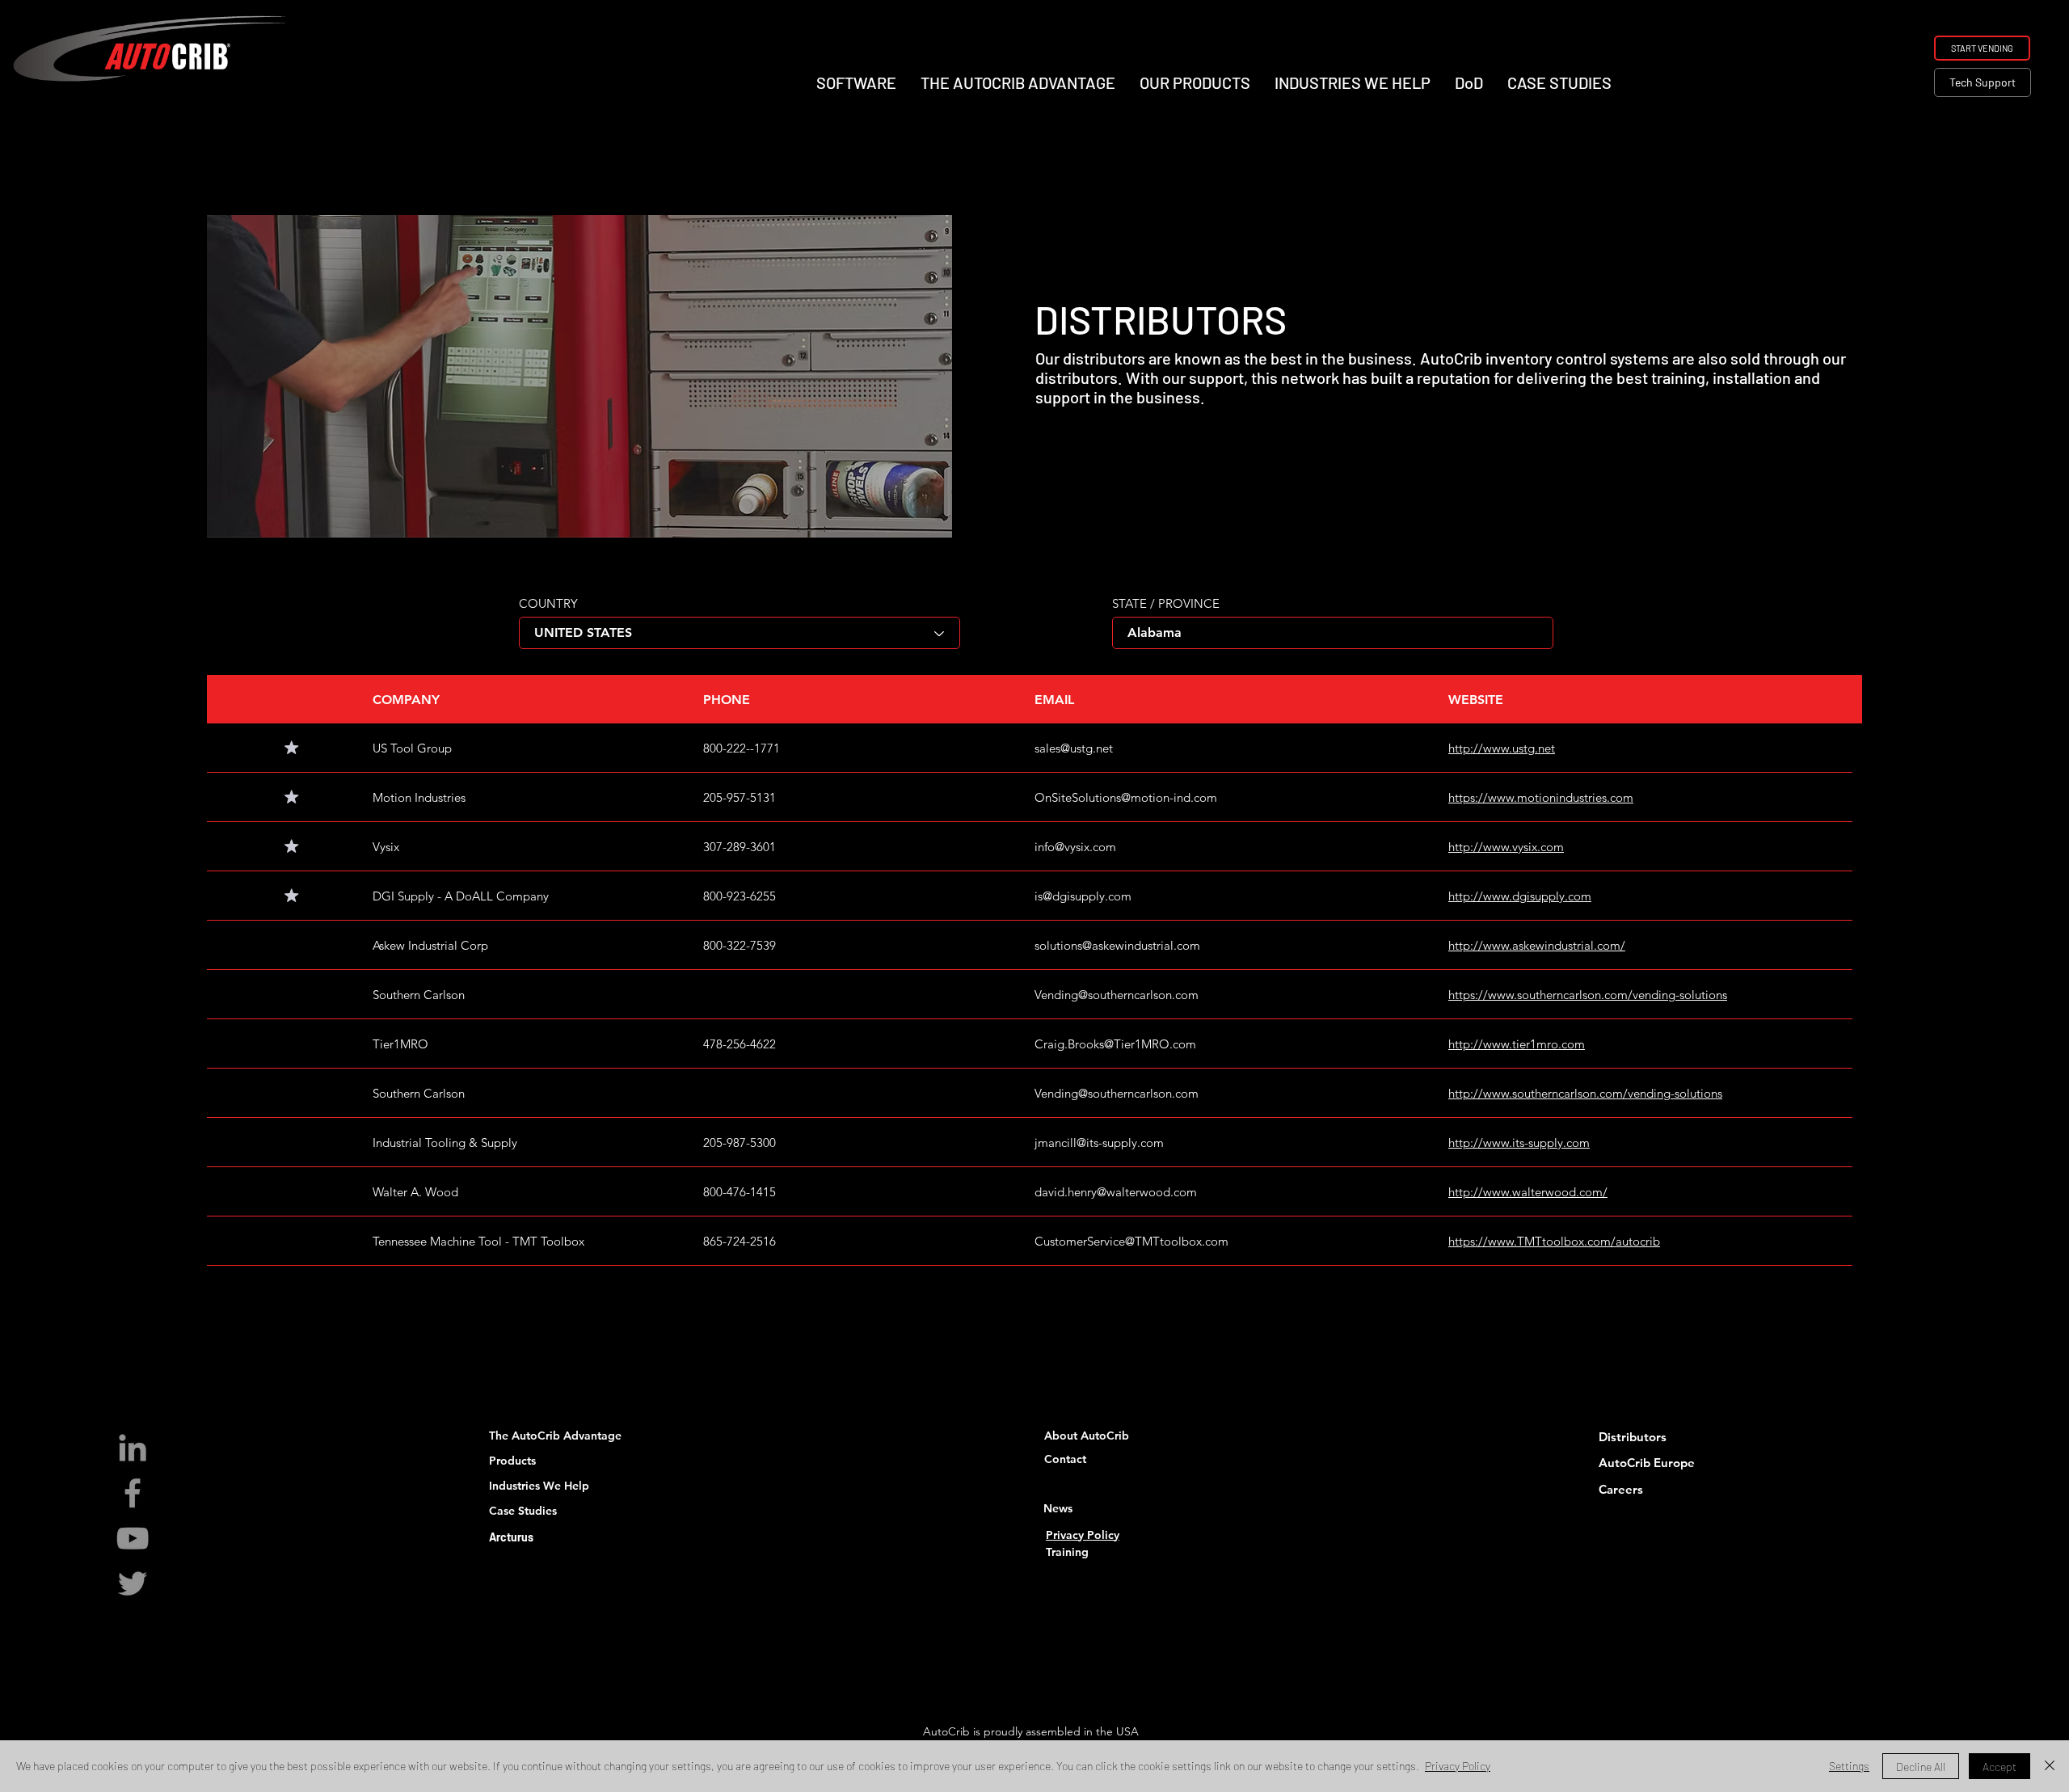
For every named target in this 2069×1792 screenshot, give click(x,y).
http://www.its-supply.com (1519, 1143)
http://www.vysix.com (1506, 847)
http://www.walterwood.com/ (1528, 1192)
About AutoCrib (1087, 1436)
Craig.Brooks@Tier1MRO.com (1115, 1044)
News (1058, 1508)
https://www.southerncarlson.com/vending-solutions (1588, 995)
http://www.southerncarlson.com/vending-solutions (1585, 1093)
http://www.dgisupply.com (1520, 896)
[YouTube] (133, 1538)
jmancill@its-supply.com (1099, 1143)
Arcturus (511, 1537)
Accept (1999, 1767)
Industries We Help (539, 1486)
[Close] (2050, 1766)
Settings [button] (1849, 1766)
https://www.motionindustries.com (1541, 797)
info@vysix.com (1075, 847)
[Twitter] (133, 1583)
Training (1067, 1552)
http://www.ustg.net (1502, 748)
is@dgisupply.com (1083, 896)
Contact (1065, 1459)
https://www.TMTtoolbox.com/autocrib (1554, 1241)
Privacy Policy (1083, 1535)
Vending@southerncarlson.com (1117, 995)
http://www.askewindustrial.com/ (1537, 945)
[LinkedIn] (133, 1448)
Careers (1621, 1489)
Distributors (1633, 1437)
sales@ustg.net (1074, 748)
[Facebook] (133, 1493)
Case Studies (523, 1511)
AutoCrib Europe (1647, 1463)
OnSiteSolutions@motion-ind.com (1126, 797)
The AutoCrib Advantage (555, 1436)
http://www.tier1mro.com (1517, 1044)
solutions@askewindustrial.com (1117, 945)
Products (512, 1461)
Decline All (1921, 1767)
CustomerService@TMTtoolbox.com (1131, 1241)
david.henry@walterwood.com (1116, 1192)
